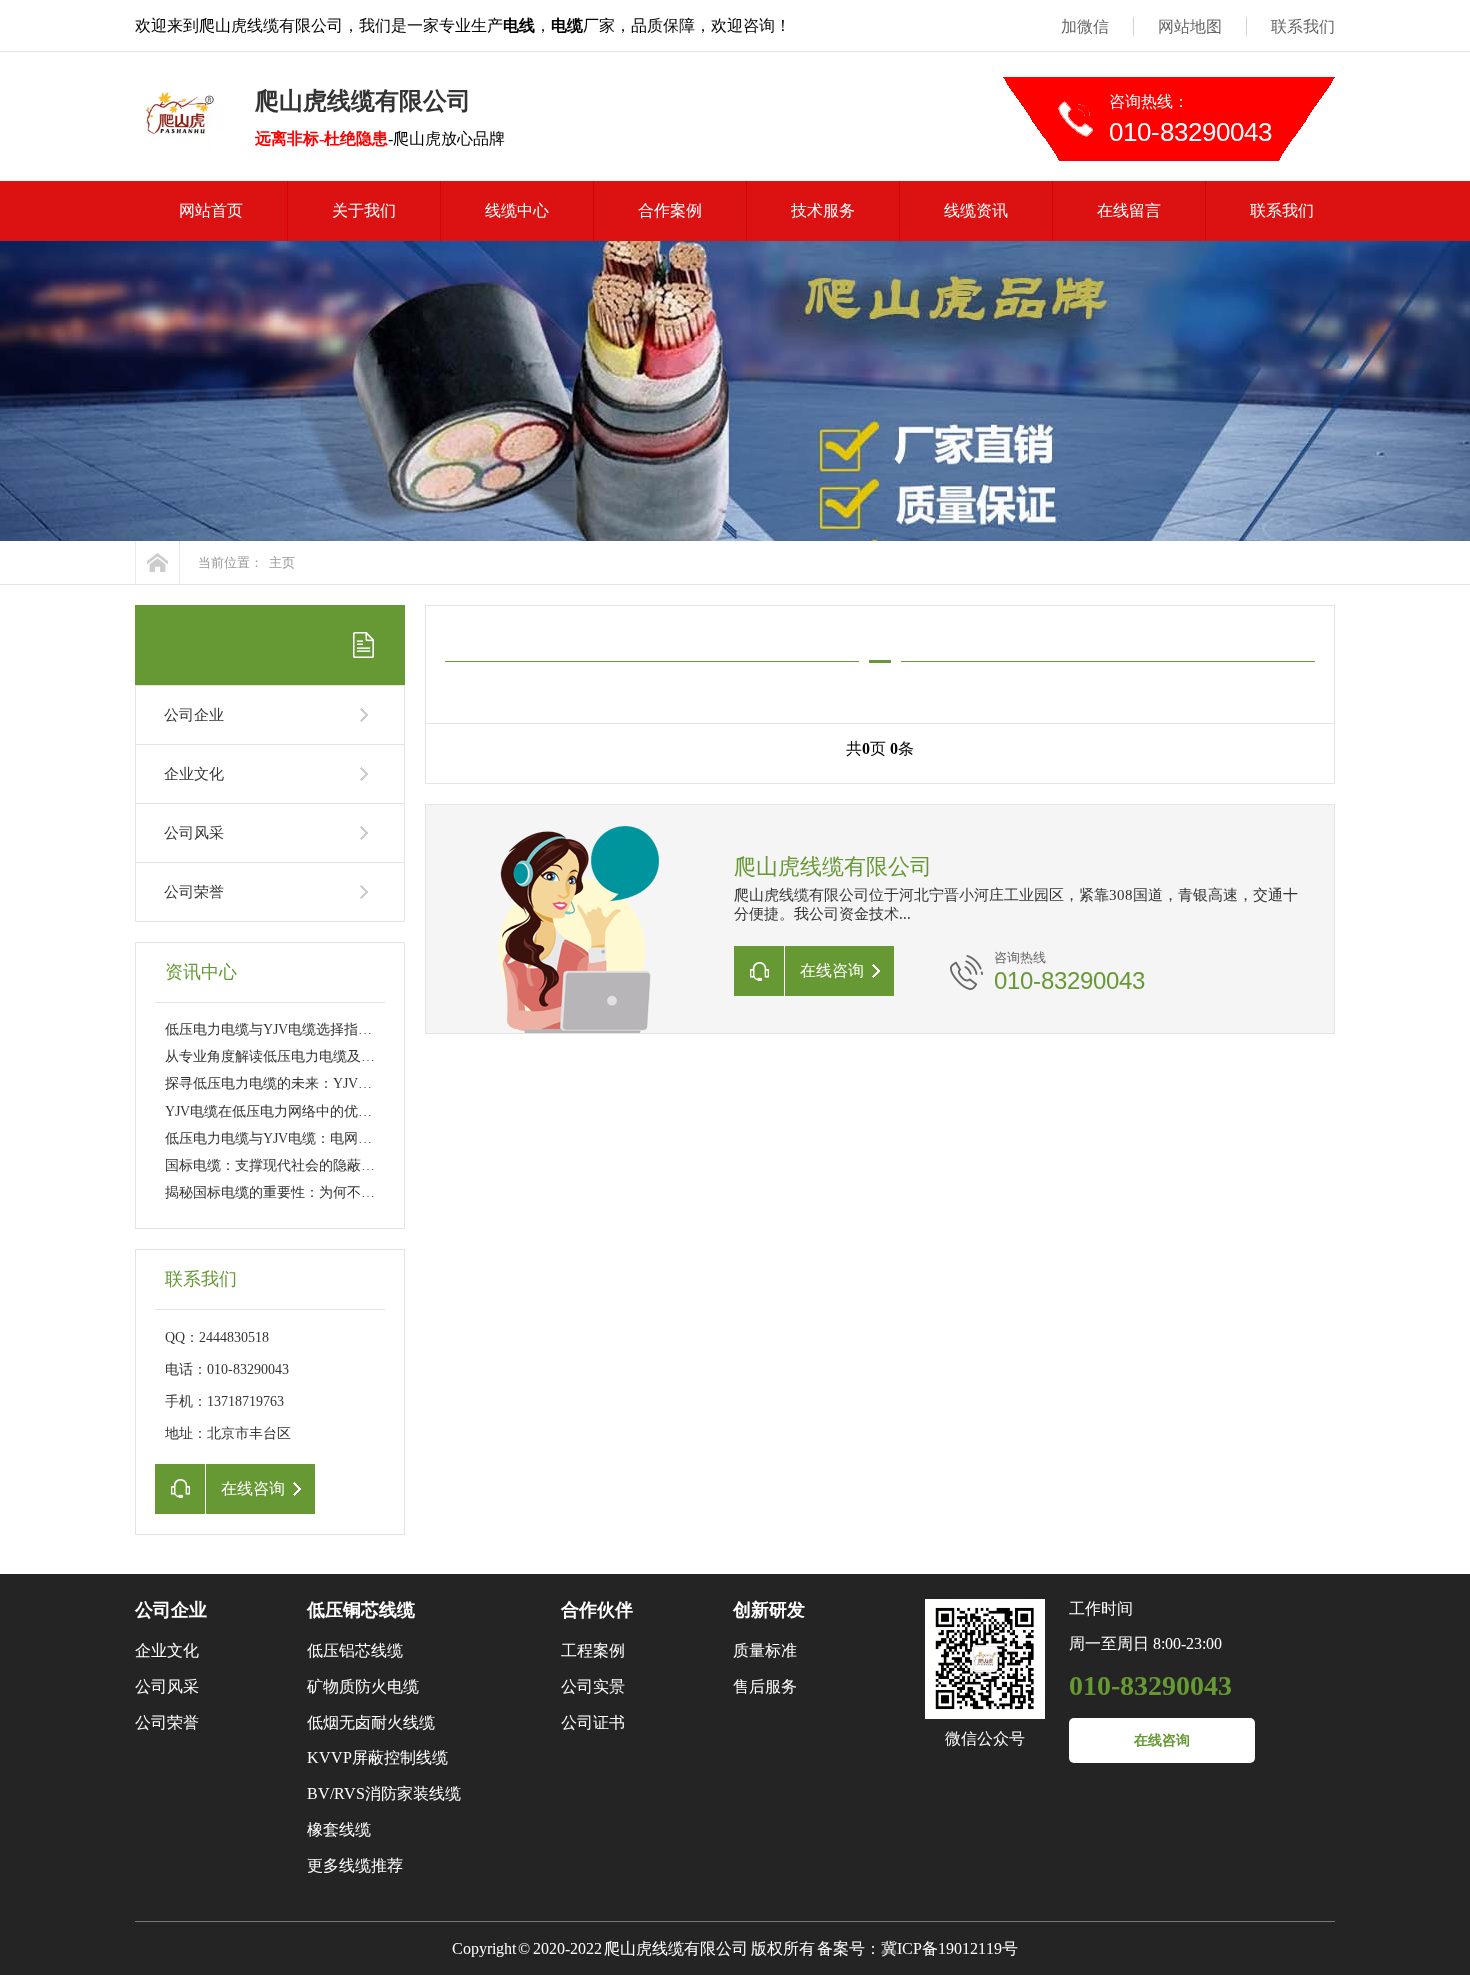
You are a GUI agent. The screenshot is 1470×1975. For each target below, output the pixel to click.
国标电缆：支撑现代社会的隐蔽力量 (277, 1165)
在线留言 (1129, 210)
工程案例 (593, 1650)
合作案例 (670, 210)
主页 (282, 562)
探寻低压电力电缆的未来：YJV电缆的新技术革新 (317, 1083)
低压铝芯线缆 (355, 1650)
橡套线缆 (339, 1829)
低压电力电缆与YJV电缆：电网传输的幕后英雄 (310, 1138)
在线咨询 (1162, 1740)
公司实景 (593, 1686)
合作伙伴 (597, 1610)
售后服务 (765, 1686)
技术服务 (823, 210)
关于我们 (364, 210)
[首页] (157, 562)
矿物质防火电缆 (363, 1686)
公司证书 (593, 1722)
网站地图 (1190, 26)
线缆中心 (517, 210)
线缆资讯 (976, 210)
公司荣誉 (194, 892)
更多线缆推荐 (355, 1865)
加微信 (1085, 26)
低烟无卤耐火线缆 (371, 1722)
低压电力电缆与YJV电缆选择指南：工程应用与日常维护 (338, 1029)
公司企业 (194, 715)
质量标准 (765, 1650)
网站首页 (211, 210)
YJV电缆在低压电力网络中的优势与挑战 (289, 1111)
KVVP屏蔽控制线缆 (377, 1757)
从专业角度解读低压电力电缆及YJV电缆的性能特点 (324, 1056)
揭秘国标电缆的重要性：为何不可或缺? (287, 1192)
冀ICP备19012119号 (949, 1948)
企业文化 (194, 774)
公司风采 (194, 833)
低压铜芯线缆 (361, 1610)
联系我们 (1303, 26)
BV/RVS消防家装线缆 (384, 1793)
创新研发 (769, 1610)
